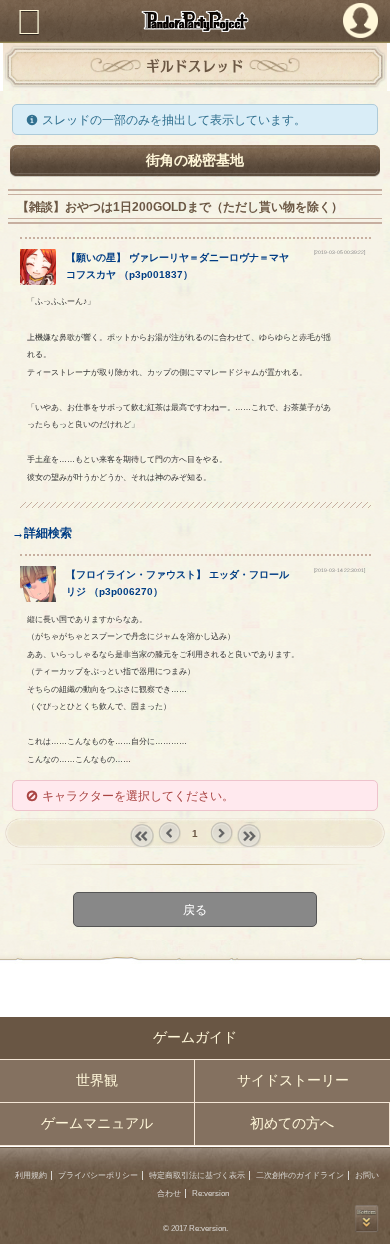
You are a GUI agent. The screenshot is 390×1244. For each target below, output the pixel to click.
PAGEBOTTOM (366, 1218)
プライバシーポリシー (98, 1175)
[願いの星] (38, 280)
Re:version (210, 1193)
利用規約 (31, 1175)
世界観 (97, 1080)
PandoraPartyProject (195, 21)
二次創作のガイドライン (300, 1175)
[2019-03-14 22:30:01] (339, 570)
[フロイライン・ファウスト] (38, 597)
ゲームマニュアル (97, 1123)
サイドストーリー (293, 1080)
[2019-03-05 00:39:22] (339, 252)
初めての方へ (292, 1123)
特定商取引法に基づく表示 (197, 1175)
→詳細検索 (42, 532)
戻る (195, 909)
